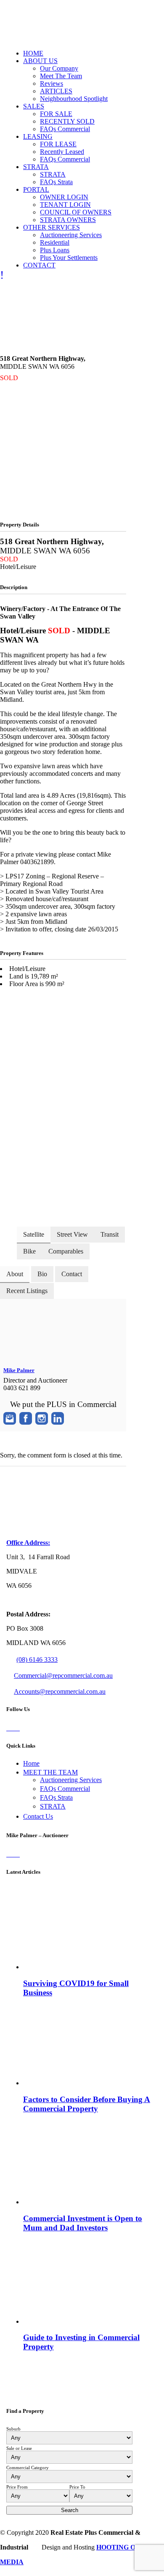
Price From (17, 2487)
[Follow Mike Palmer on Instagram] (42, 1418)
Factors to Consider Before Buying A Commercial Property (87, 2104)
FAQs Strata (56, 1797)
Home (31, 1763)
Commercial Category (28, 2468)
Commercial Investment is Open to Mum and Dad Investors (83, 2223)
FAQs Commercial (65, 1789)
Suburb (13, 2429)
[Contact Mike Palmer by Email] (10, 1418)
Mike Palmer (19, 1370)
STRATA (53, 1806)
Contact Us (38, 1816)
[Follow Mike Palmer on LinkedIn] (58, 1418)
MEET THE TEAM (50, 1772)
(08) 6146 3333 (37, 1660)
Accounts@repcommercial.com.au (60, 1691)
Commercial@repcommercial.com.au (63, 1675)
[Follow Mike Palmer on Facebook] (26, 1418)
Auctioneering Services (71, 1780)
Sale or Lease (19, 2448)
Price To (77, 2487)
